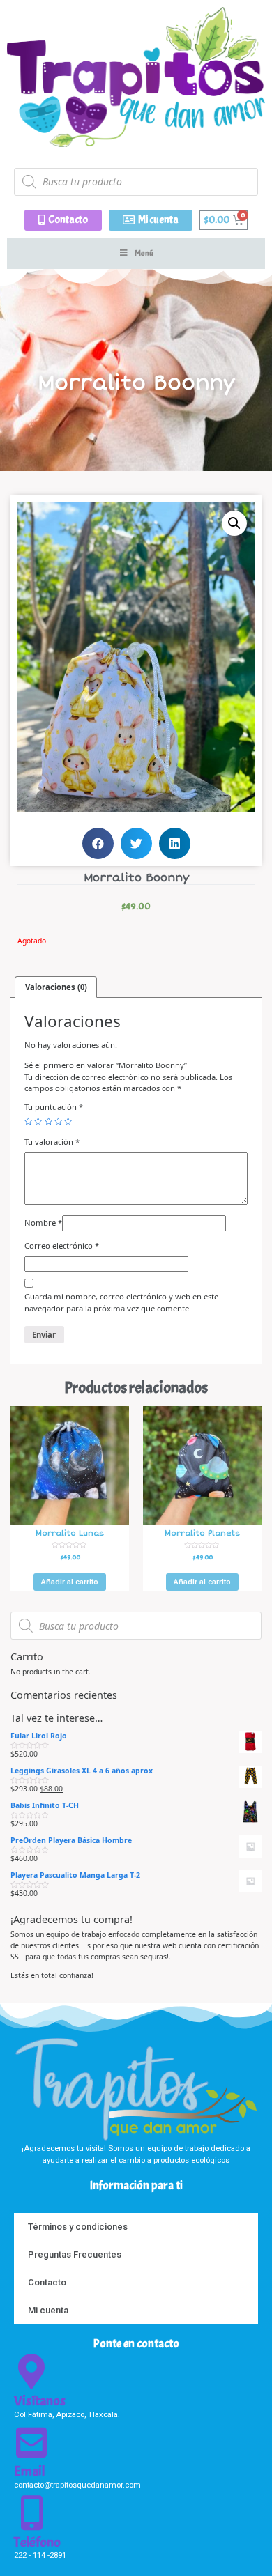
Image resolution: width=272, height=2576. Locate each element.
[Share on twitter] (136, 843)
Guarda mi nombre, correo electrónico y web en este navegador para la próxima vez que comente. (121, 1302)
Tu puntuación (54, 1107)
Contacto (47, 2282)
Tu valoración (52, 1142)
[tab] (56, 987)
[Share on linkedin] (175, 843)
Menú (144, 253)
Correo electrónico (62, 1245)
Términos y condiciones (78, 2227)
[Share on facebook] (98, 843)
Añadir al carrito (70, 1582)
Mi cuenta (48, 2310)
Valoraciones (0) (56, 987)
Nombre (43, 1223)
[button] (63, 220)
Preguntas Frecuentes (75, 2254)
